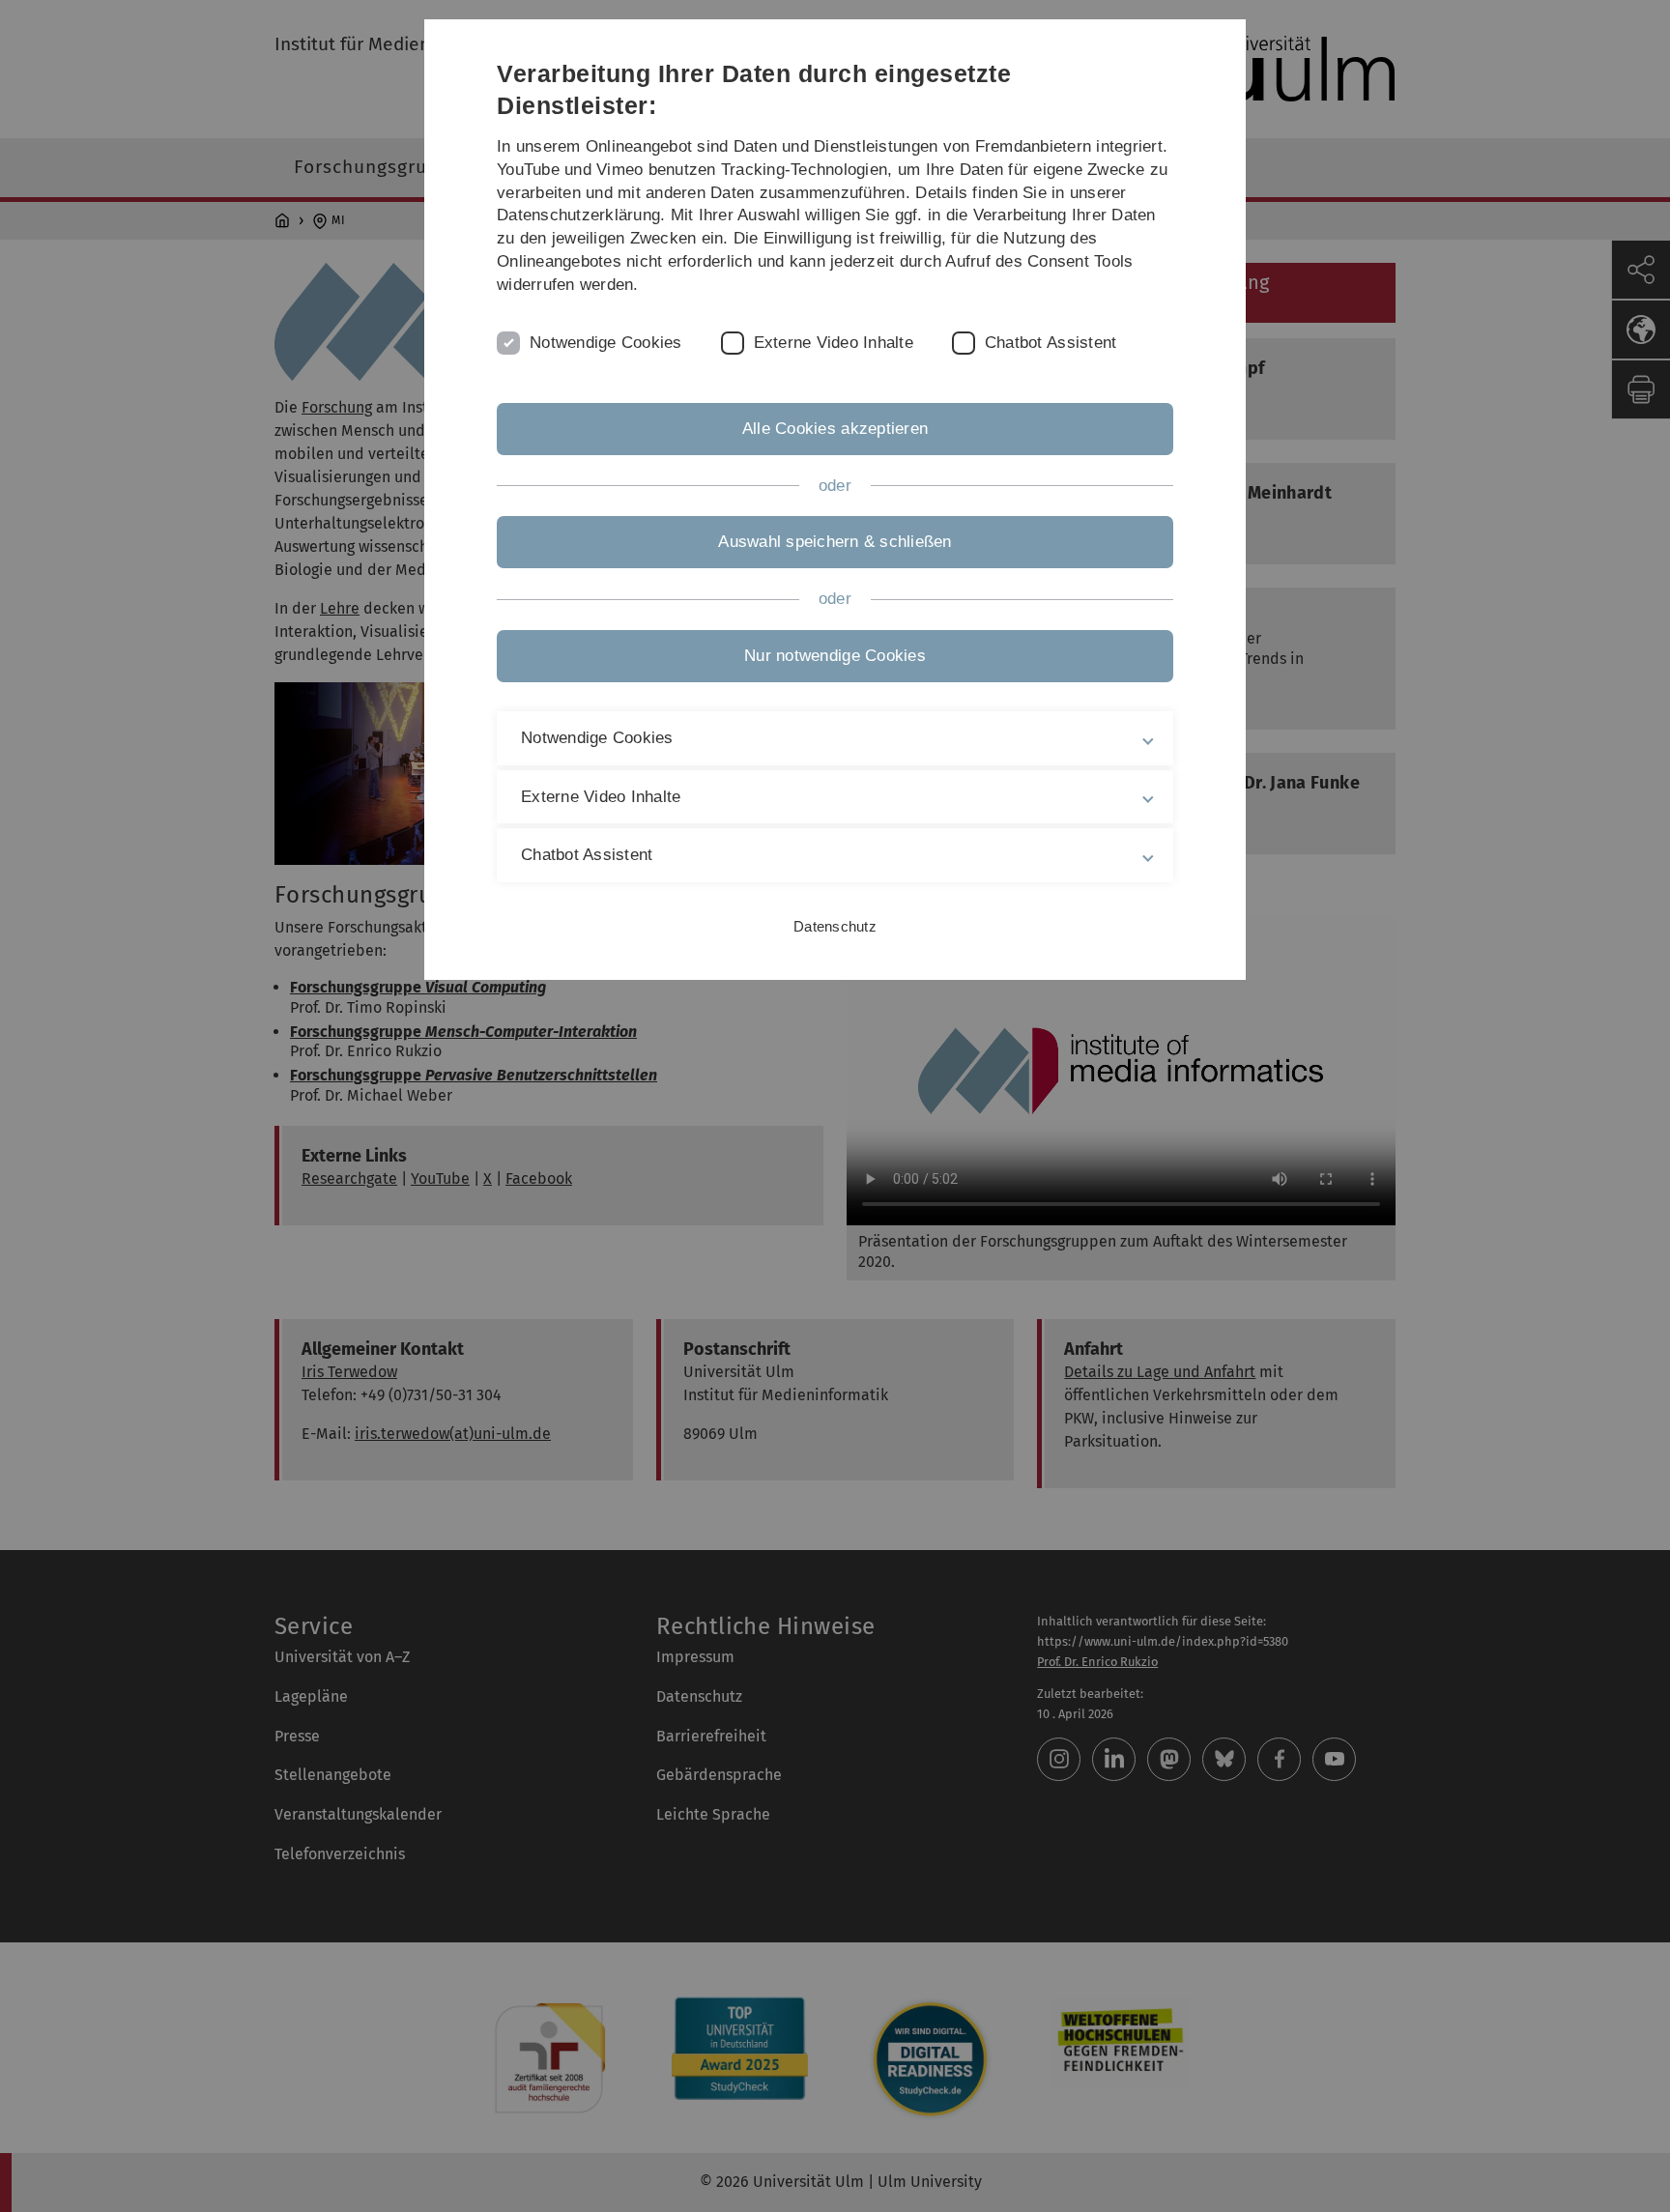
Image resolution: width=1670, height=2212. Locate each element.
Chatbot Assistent (1051, 343)
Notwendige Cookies (606, 343)
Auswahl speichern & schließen (835, 542)
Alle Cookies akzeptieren (835, 429)
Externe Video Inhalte (834, 343)
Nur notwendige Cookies (835, 656)
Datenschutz (835, 926)
